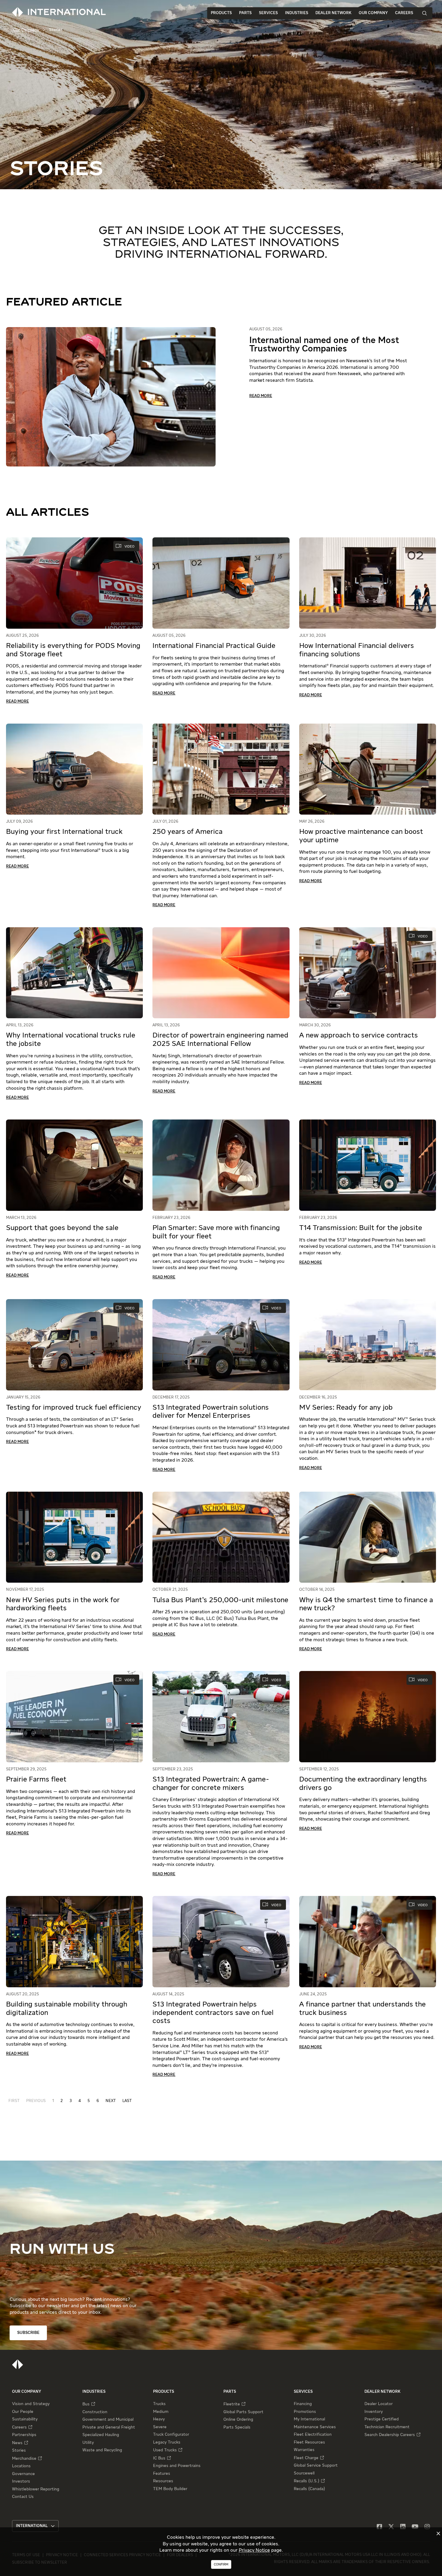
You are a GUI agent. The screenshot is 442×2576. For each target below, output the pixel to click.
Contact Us (23, 2497)
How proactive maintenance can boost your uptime (361, 836)
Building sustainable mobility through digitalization (67, 2009)
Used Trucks (165, 2450)
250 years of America (187, 832)
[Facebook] (379, 2527)
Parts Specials (237, 2427)
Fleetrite (232, 2404)
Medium (161, 2412)
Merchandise (24, 2459)
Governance (23, 2474)
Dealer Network (333, 13)
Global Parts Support (243, 2412)
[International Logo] (59, 12)
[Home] (18, 2364)
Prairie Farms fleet (36, 1779)
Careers (404, 13)
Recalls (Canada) (309, 2489)
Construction (95, 2412)
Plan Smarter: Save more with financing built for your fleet (216, 1232)
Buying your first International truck (64, 832)
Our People (23, 2412)
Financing (303, 2404)
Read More (261, 396)
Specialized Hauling (101, 2435)
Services (268, 13)
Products (221, 13)
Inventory (374, 2412)
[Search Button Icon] (425, 13)
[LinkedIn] (403, 2527)
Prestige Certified (382, 2419)
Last (127, 2101)
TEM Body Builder (170, 2489)
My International (309, 2419)
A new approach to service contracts (359, 1035)
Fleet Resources (309, 2442)
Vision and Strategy (31, 2404)
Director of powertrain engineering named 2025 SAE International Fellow (220, 1040)
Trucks (159, 2404)
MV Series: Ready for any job (346, 1408)
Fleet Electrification (313, 2435)
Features (162, 2474)
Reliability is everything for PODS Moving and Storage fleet (73, 650)
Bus (86, 2404)
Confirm (221, 2564)
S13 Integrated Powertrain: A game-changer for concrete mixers (211, 1784)
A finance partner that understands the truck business (362, 2009)
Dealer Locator (379, 2404)
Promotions (305, 2412)
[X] (391, 2527)
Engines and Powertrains (177, 2466)
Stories (19, 2450)
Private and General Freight (109, 2427)
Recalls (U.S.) (307, 2481)
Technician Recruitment (387, 2427)
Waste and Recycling (102, 2450)
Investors (21, 2481)
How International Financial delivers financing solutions (357, 650)
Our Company (373, 13)
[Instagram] (427, 2527)
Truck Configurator (171, 2435)
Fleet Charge (306, 2458)
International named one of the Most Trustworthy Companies (324, 345)
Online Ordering (238, 2420)
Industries (297, 13)
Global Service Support (316, 2465)
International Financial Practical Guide (214, 646)
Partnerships (24, 2435)
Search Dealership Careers (390, 2435)
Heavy (159, 2419)
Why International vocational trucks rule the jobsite (71, 1040)
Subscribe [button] (28, 2333)
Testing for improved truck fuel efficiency (74, 1408)
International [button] (32, 2526)
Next (111, 2101)
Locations (21, 2466)
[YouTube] (415, 2527)
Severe (160, 2427)
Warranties (304, 2450)
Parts (245, 13)
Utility (88, 2443)
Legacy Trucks (167, 2442)
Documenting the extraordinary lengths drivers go (363, 1784)
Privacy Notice (254, 2550)
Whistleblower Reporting (36, 2489)
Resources (163, 2481)
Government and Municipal (108, 2420)
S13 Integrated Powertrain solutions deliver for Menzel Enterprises (211, 1412)
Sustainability (25, 2419)
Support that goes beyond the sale (62, 1228)
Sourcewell (304, 2473)
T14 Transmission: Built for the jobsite (361, 1228)
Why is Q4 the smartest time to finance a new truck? (366, 1604)
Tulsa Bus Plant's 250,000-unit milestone (220, 1600)
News (17, 2443)
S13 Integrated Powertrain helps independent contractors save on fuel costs (213, 2013)
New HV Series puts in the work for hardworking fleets (63, 1604)
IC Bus (159, 2458)
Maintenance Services (315, 2427)
